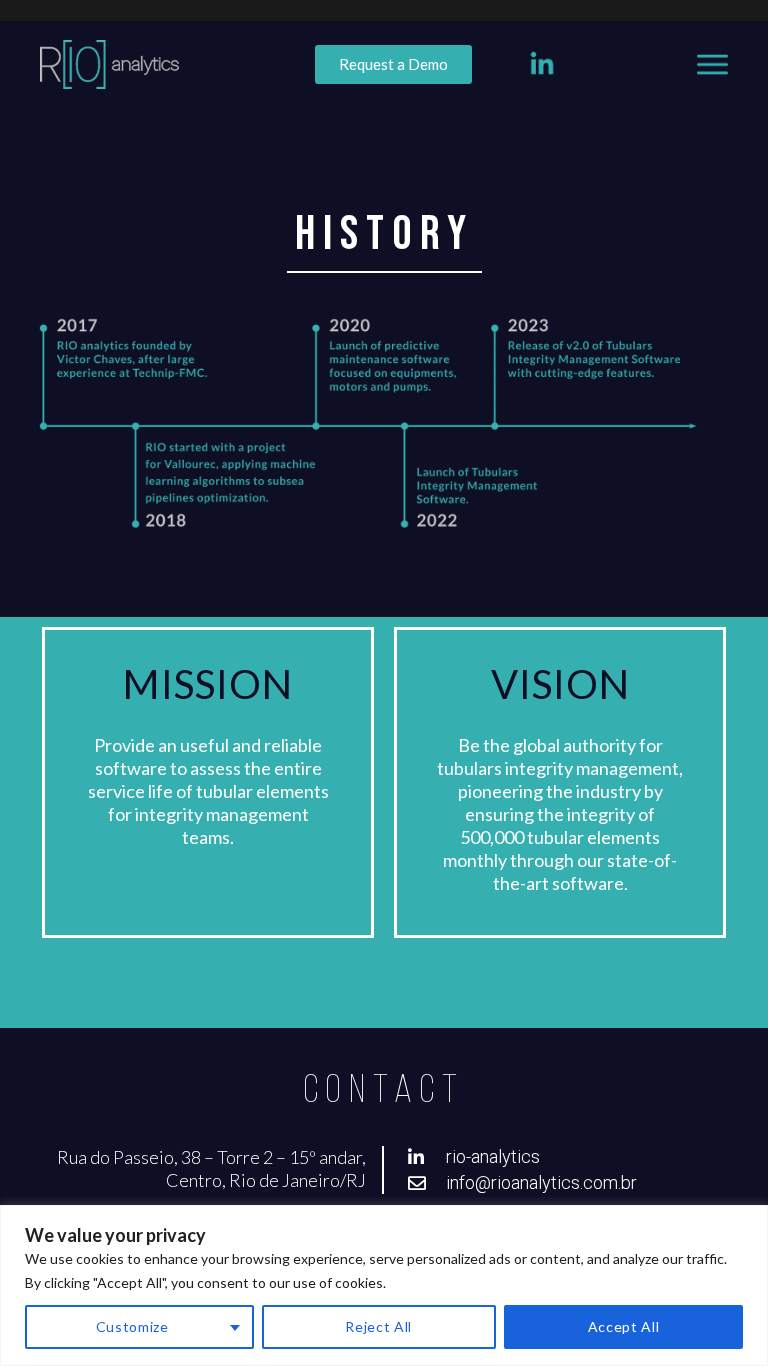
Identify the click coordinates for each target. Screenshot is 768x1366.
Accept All (624, 1326)
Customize (132, 1326)
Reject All (378, 1326)
